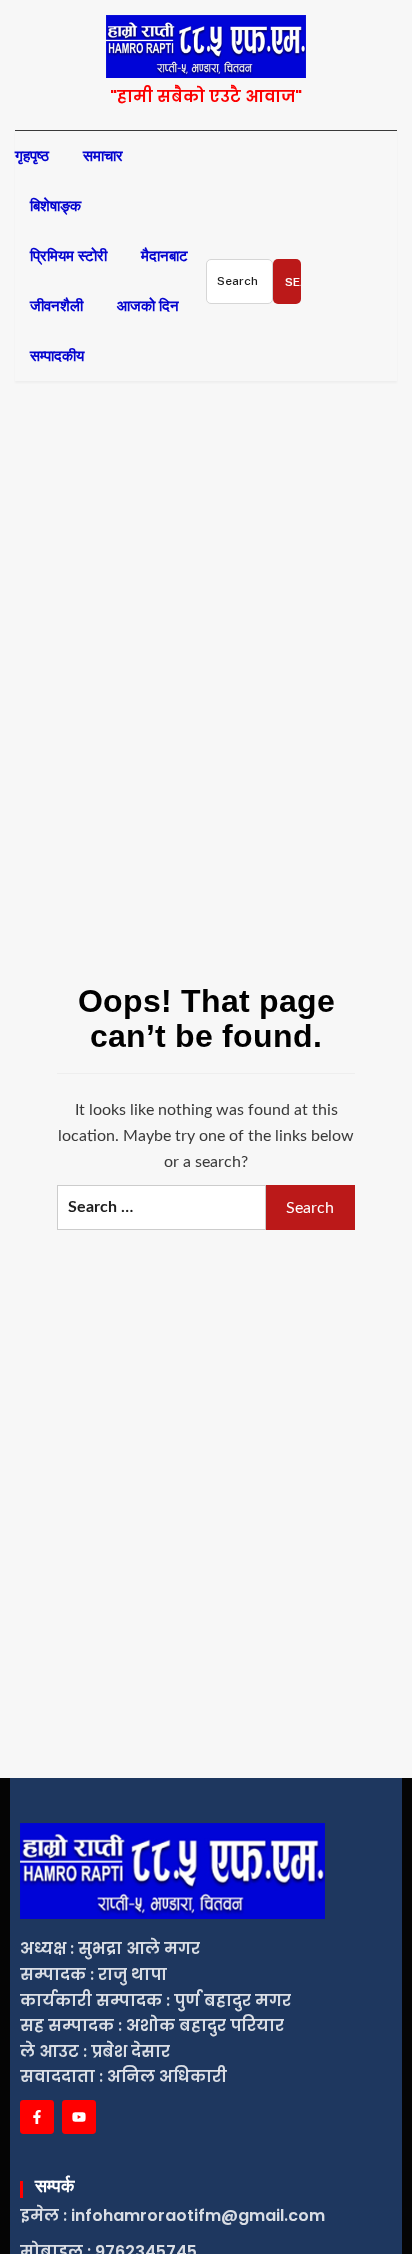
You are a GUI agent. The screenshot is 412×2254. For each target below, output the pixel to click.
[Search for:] (239, 281)
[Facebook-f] (37, 2117)
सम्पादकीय (57, 356)
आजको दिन (148, 306)
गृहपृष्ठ (32, 156)
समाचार (103, 156)
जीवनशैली (56, 306)
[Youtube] (79, 2117)
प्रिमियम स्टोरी (68, 256)
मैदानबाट (164, 256)
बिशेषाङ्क (55, 206)
